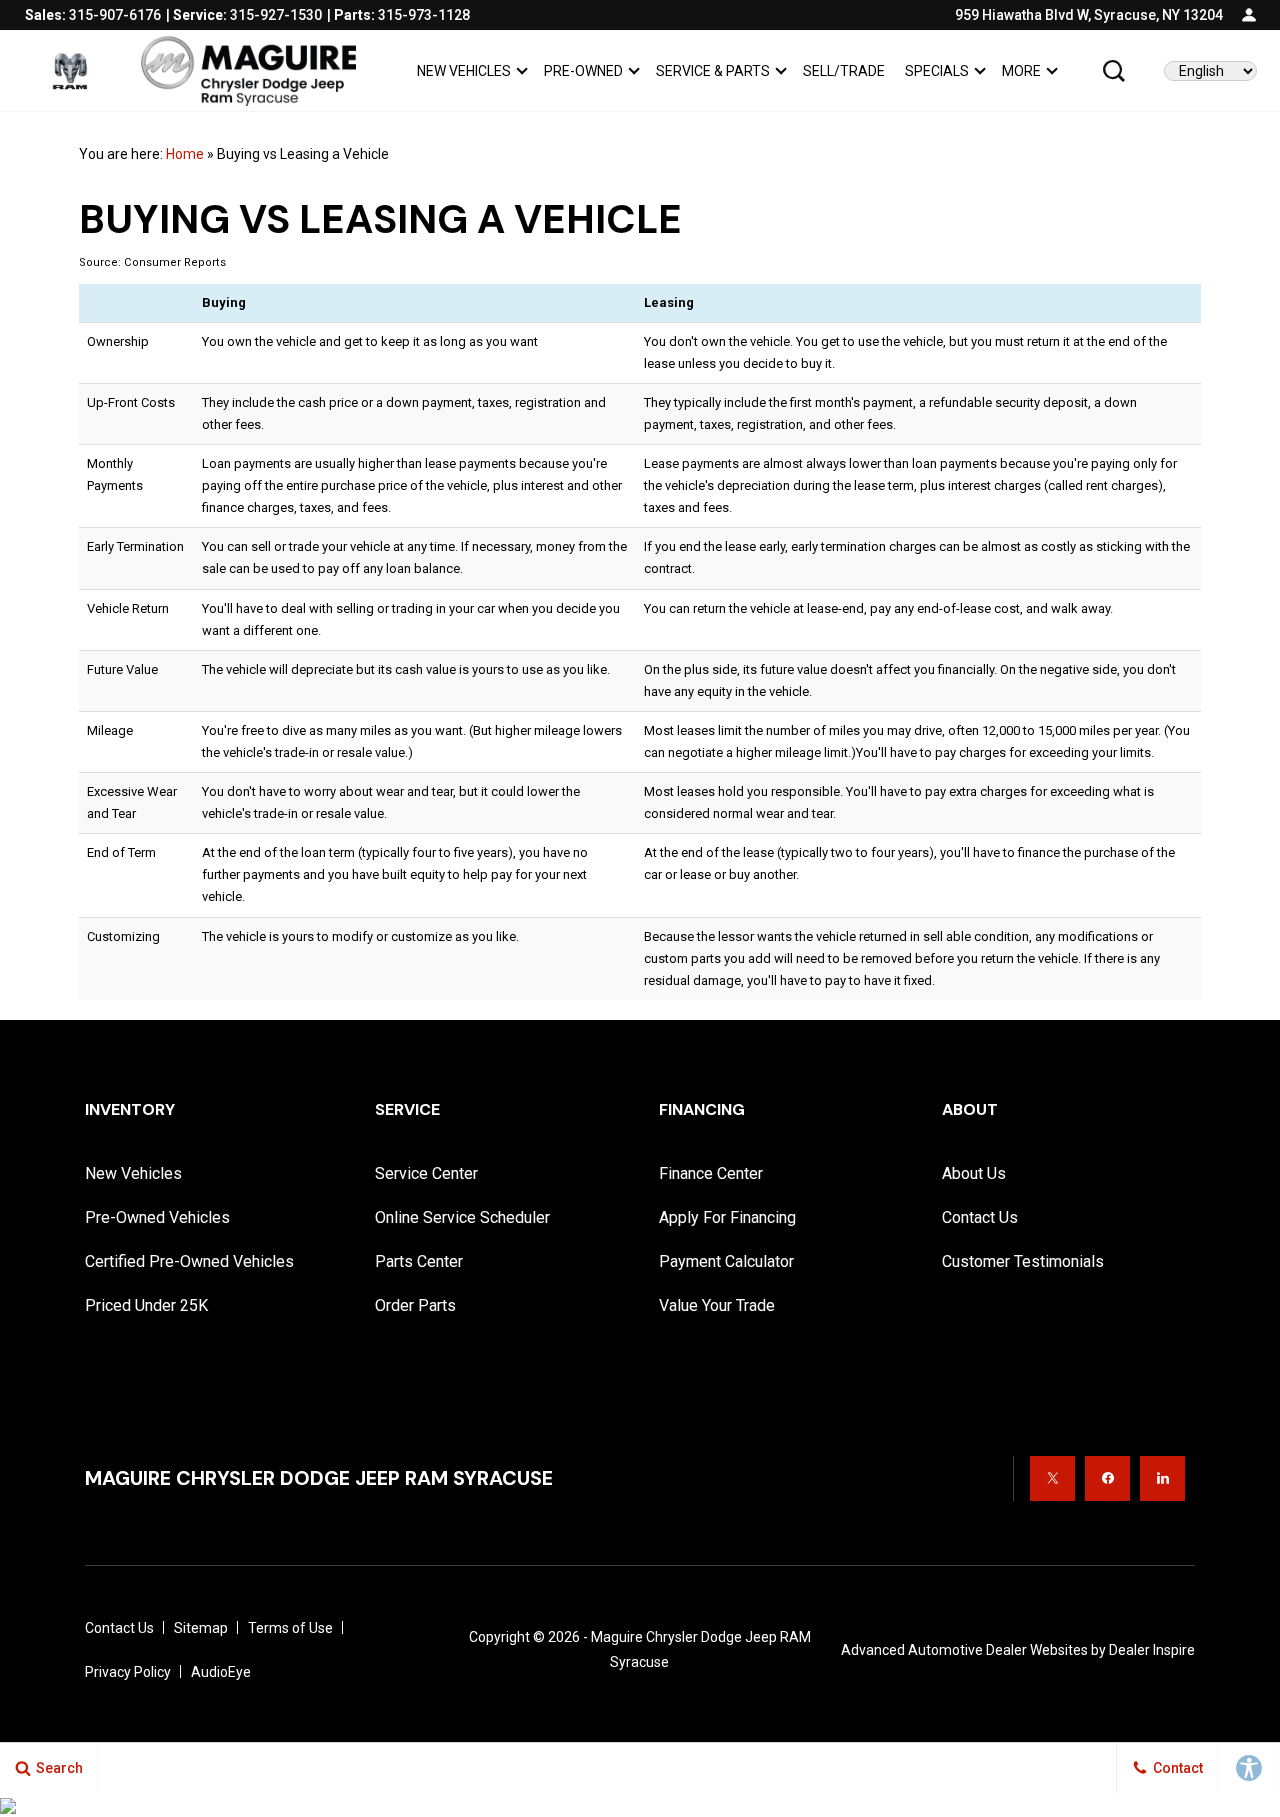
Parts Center (419, 1261)
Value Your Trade (717, 1305)
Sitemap (201, 1628)
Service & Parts (713, 71)
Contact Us (980, 1217)
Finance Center (711, 1173)
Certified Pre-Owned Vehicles (189, 1261)
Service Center (426, 1173)
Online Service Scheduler (462, 1217)
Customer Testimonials (1023, 1261)
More (1021, 74)
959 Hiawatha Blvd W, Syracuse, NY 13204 (1089, 15)
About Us (974, 1173)
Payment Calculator (726, 1261)
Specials (937, 71)
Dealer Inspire (1152, 1650)
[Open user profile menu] (1249, 15)
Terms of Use (290, 1628)
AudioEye (221, 1672)
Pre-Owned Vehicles (157, 1217)
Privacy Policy (128, 1672)
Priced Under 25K (146, 1305)
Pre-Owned (583, 71)
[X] (1052, 1478)
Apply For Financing (727, 1217)
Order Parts (415, 1305)
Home (185, 154)
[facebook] (1107, 1478)
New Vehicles (464, 71)
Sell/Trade (844, 71)
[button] (1114, 71)
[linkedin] (1162, 1478)
